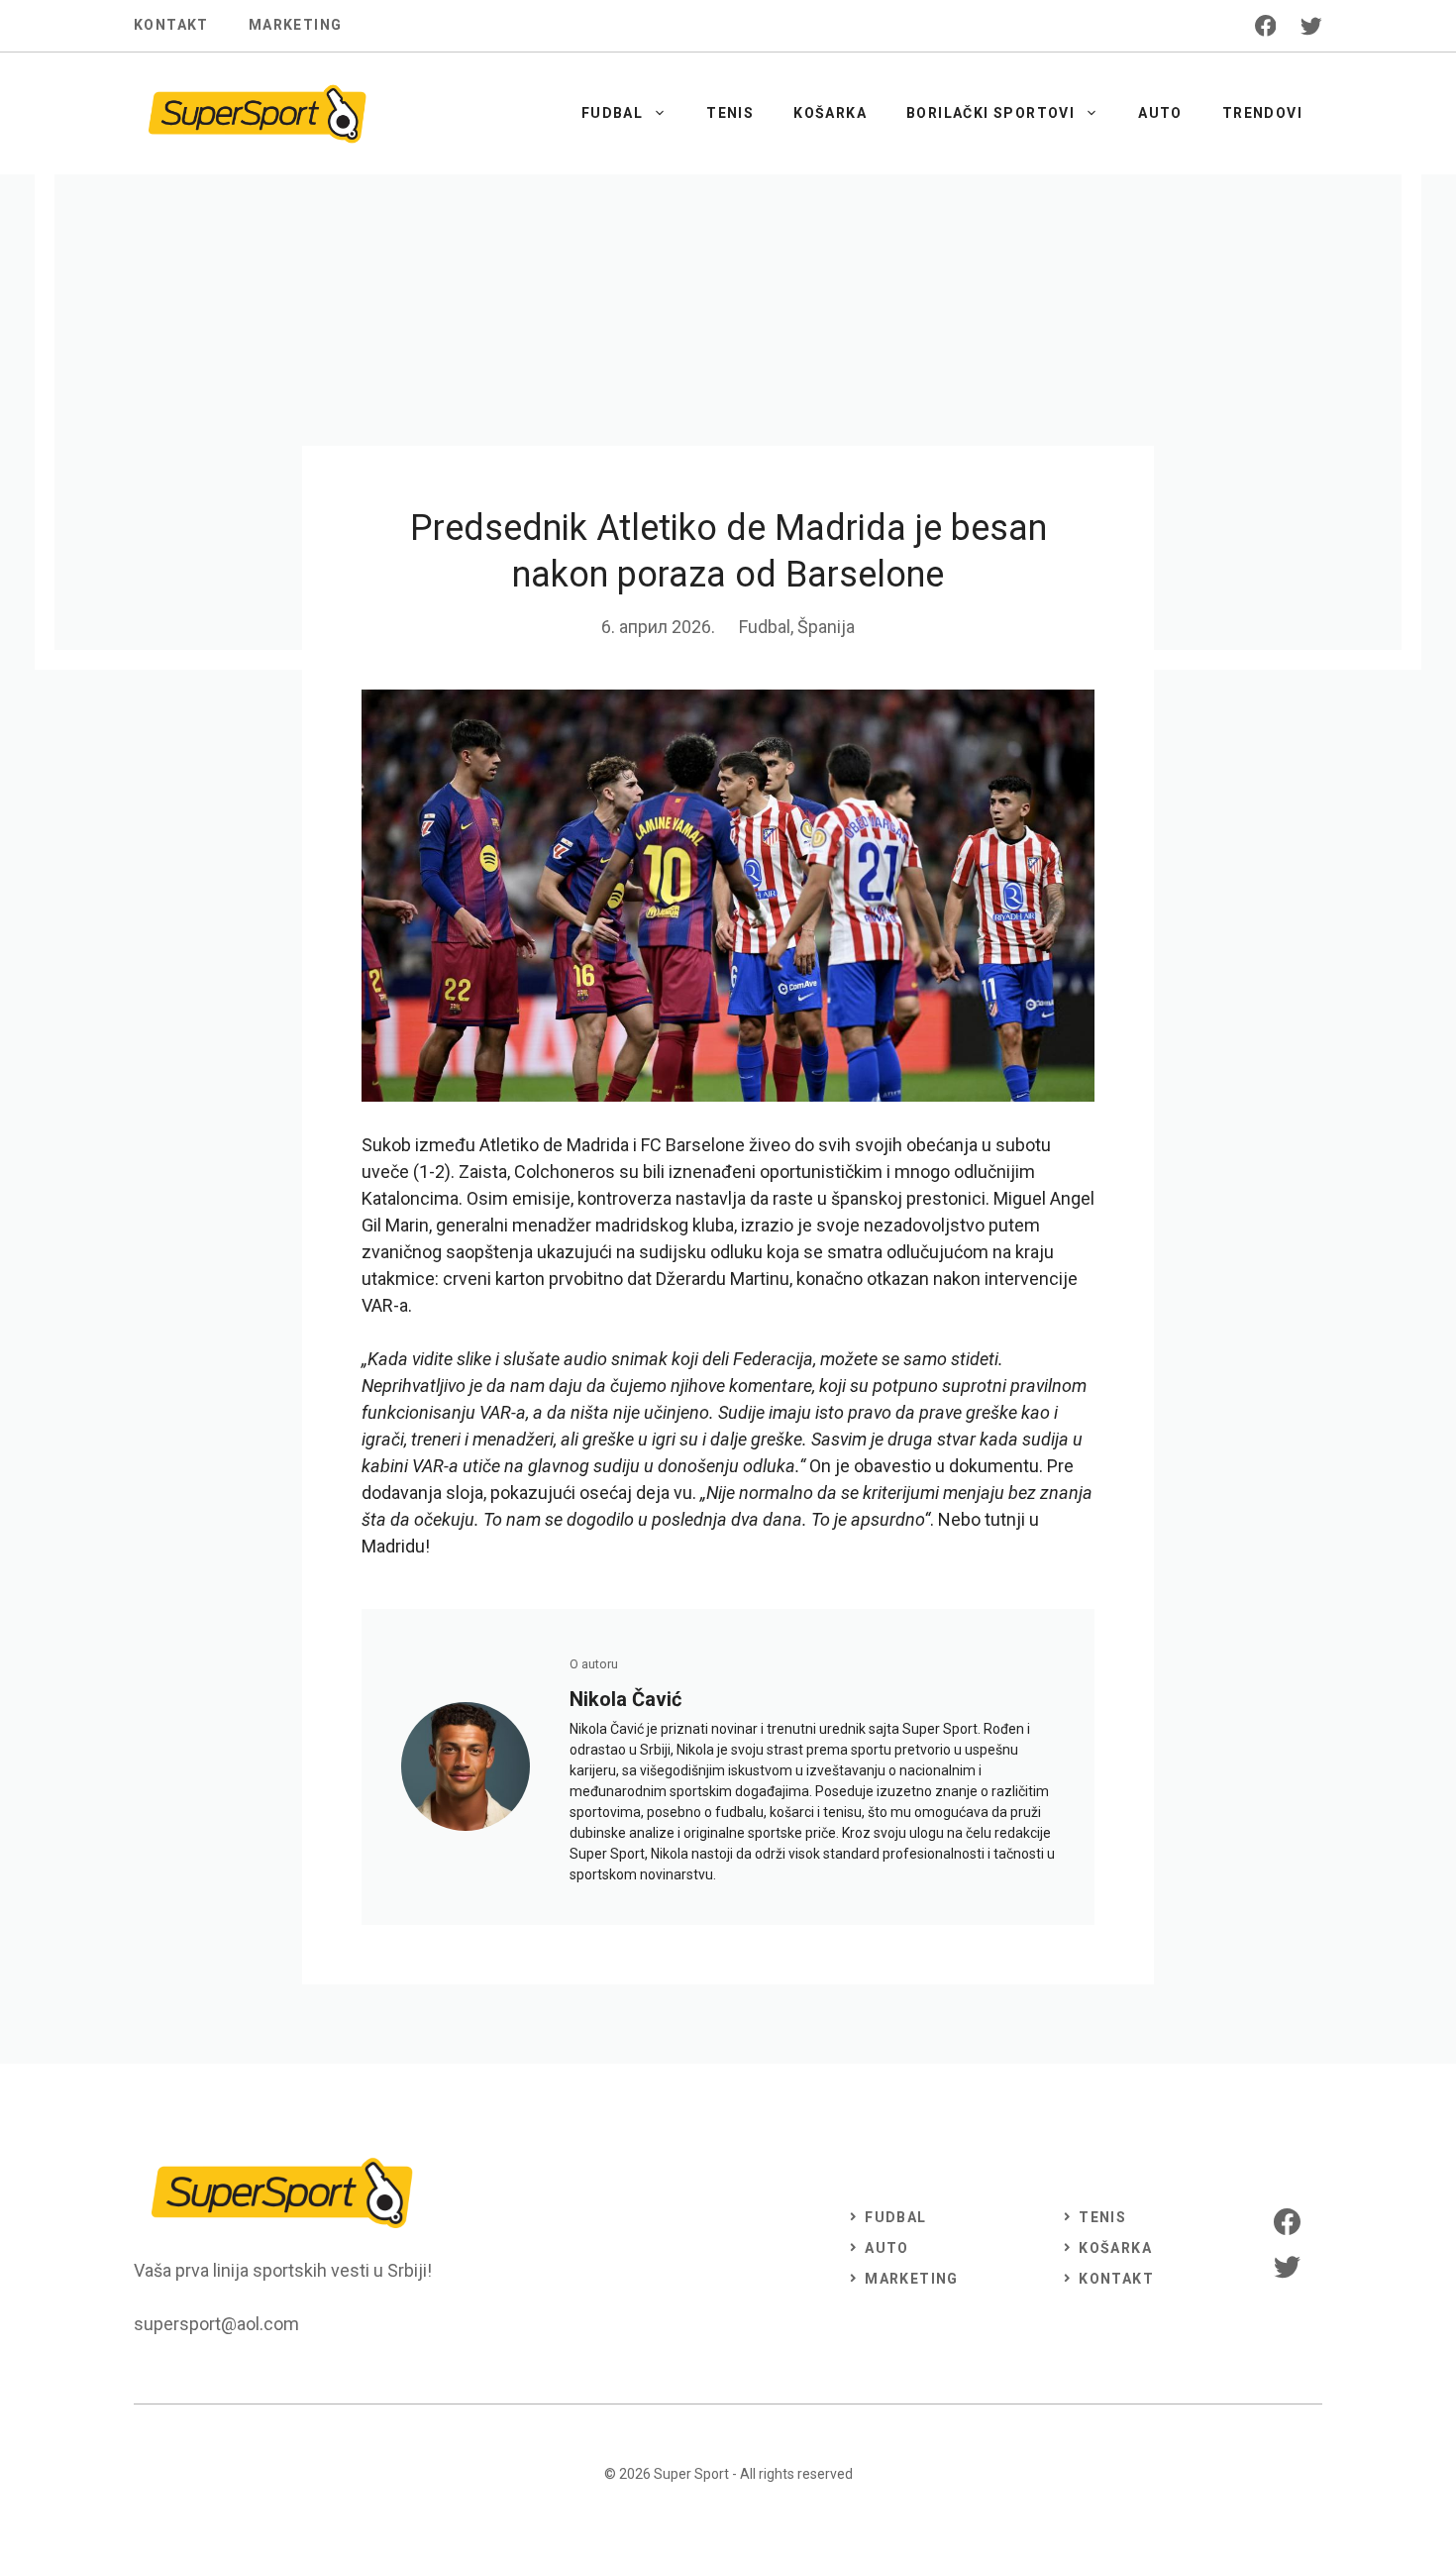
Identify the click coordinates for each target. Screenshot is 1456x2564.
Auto (1160, 113)
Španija (826, 627)
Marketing (296, 25)
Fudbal (612, 113)
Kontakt (171, 25)
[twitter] (1311, 26)
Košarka (830, 113)
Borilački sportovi (990, 113)
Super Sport (691, 2474)
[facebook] (1266, 26)
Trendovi (1262, 113)
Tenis (730, 113)
